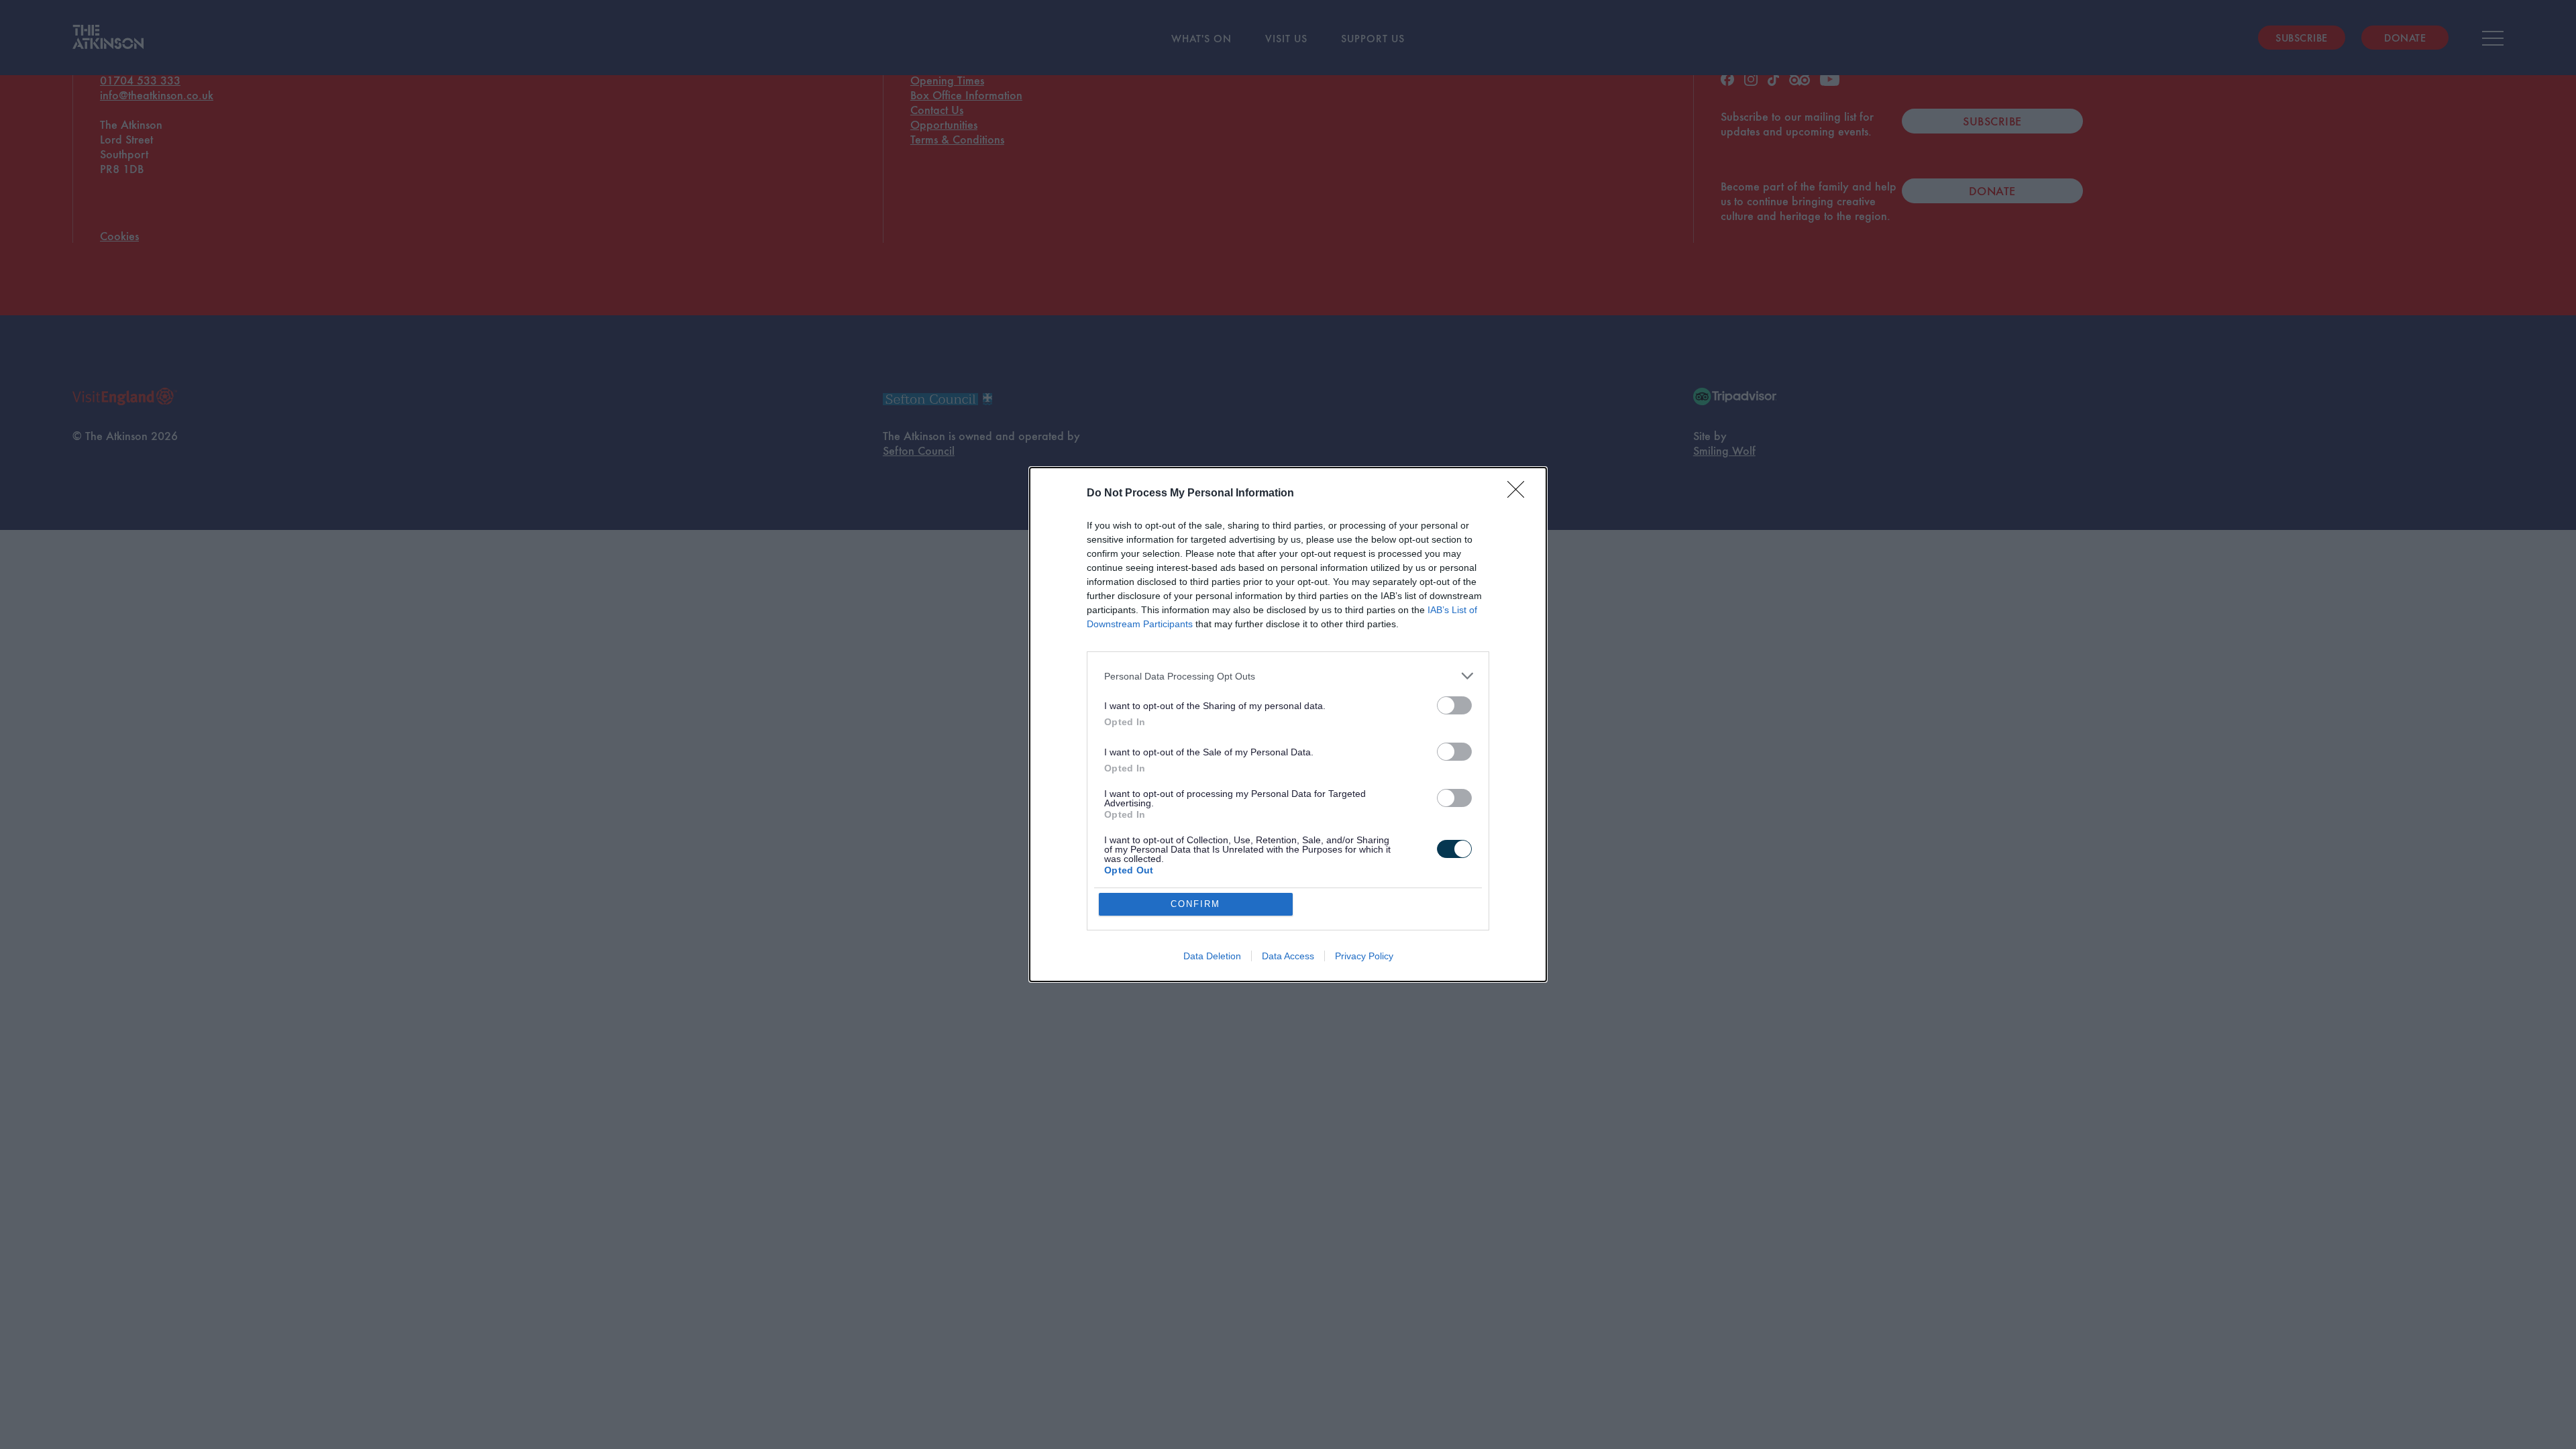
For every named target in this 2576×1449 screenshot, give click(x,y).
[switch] (1454, 705)
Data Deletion (1212, 956)
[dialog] (1288, 724)
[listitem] (1288, 676)
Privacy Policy (1364, 956)
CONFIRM (1195, 904)
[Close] (1520, 494)
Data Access (1288, 956)
